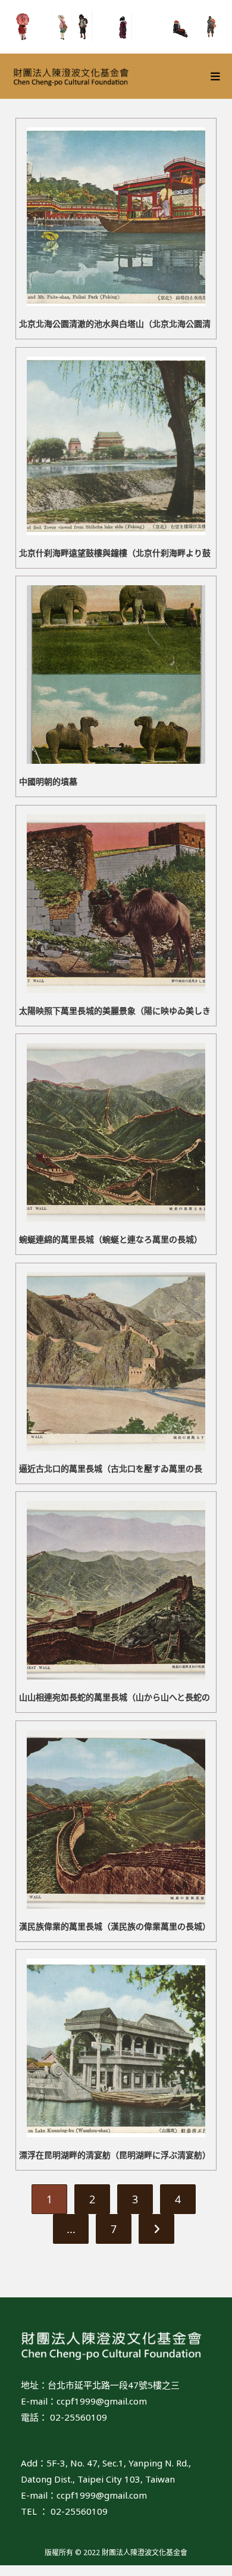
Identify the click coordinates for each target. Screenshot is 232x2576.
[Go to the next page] (156, 2229)
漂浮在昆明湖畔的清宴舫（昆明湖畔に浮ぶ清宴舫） (115, 2155)
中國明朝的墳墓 (48, 781)
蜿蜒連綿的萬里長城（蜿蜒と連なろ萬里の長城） (111, 1239)
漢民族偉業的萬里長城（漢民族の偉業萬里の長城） (115, 1926)
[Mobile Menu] (216, 76)
